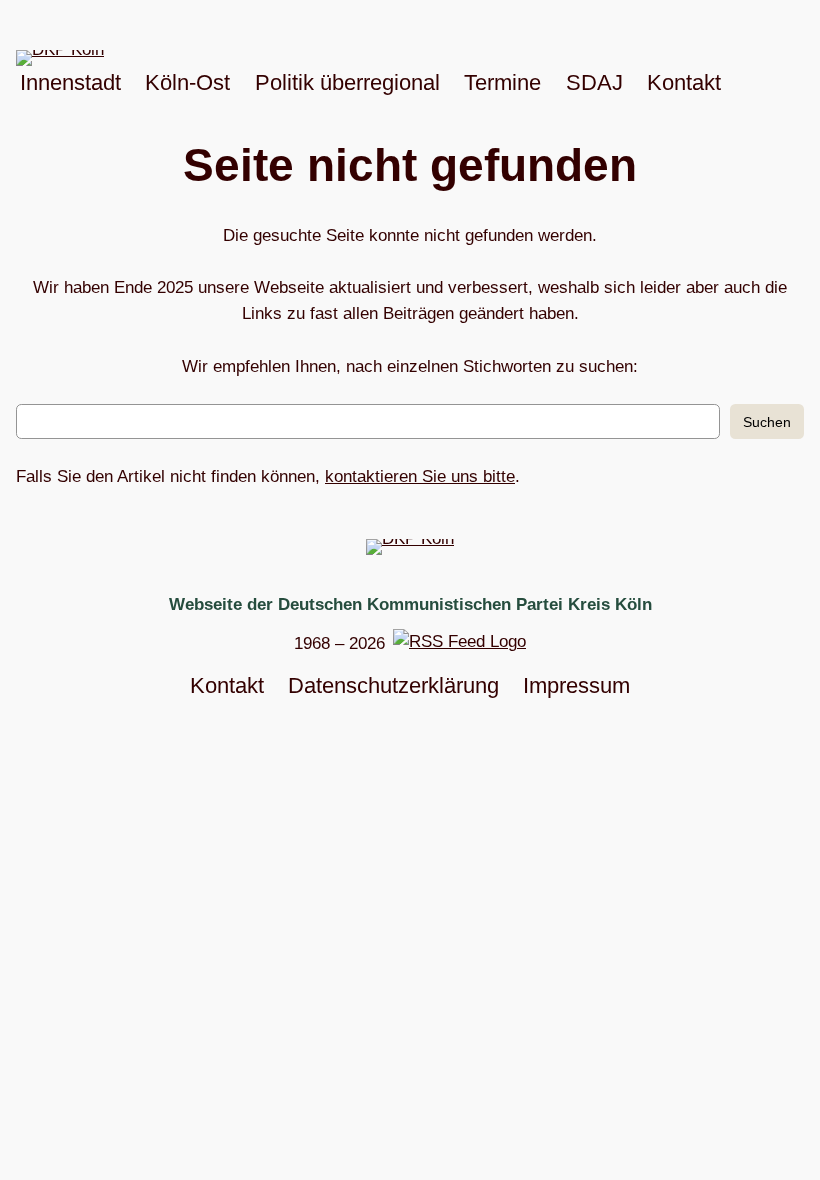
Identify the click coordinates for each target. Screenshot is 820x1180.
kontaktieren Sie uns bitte (420, 476)
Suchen (767, 422)
